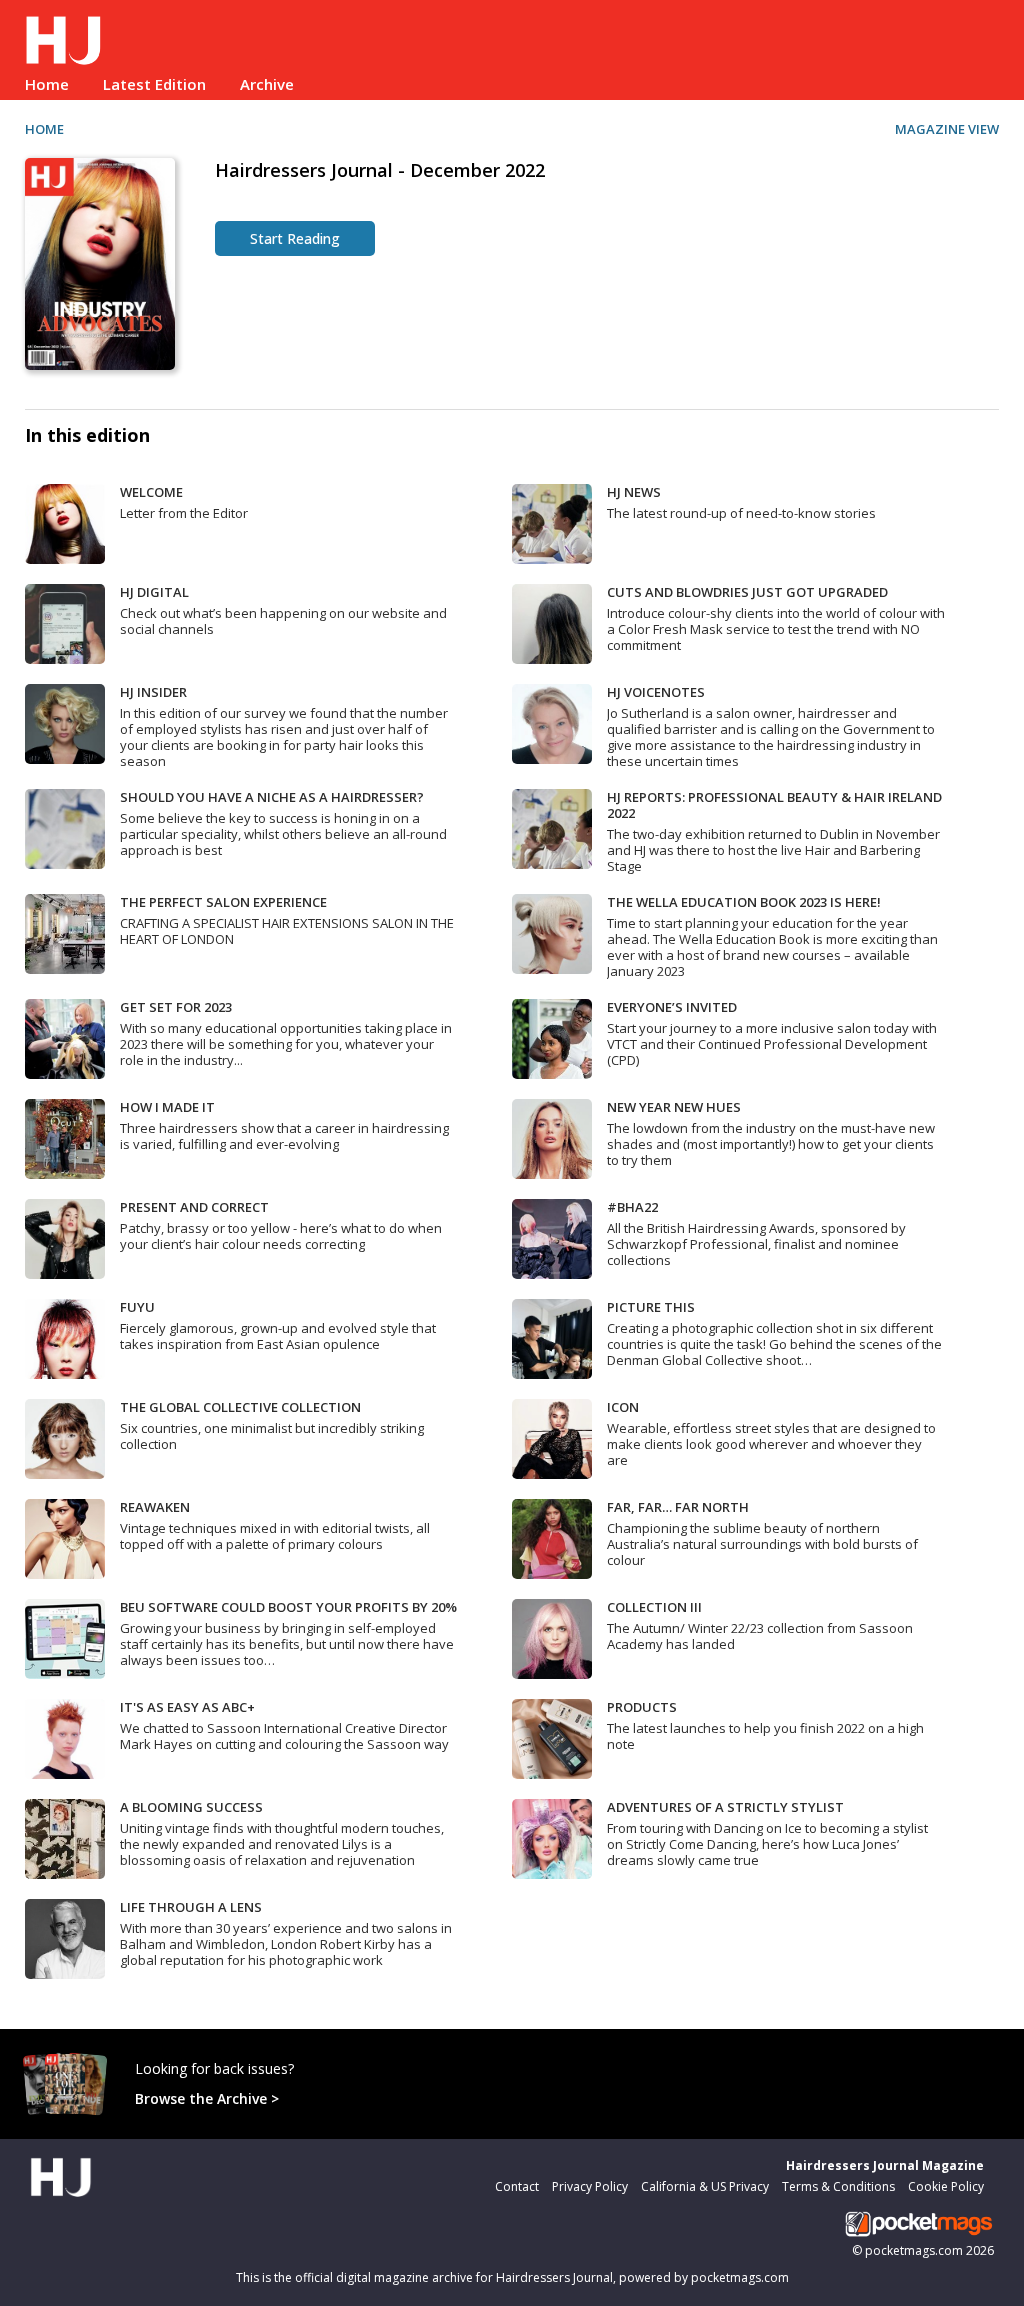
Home (47, 84)
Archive (267, 84)
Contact (517, 2186)
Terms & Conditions (838, 2186)
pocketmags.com (914, 2250)
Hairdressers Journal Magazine (885, 2165)
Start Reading (295, 238)
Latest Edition (154, 84)
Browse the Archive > (207, 2098)
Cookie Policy (946, 2186)
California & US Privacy (705, 2186)
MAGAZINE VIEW (947, 129)
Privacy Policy (590, 2186)
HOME (44, 129)
